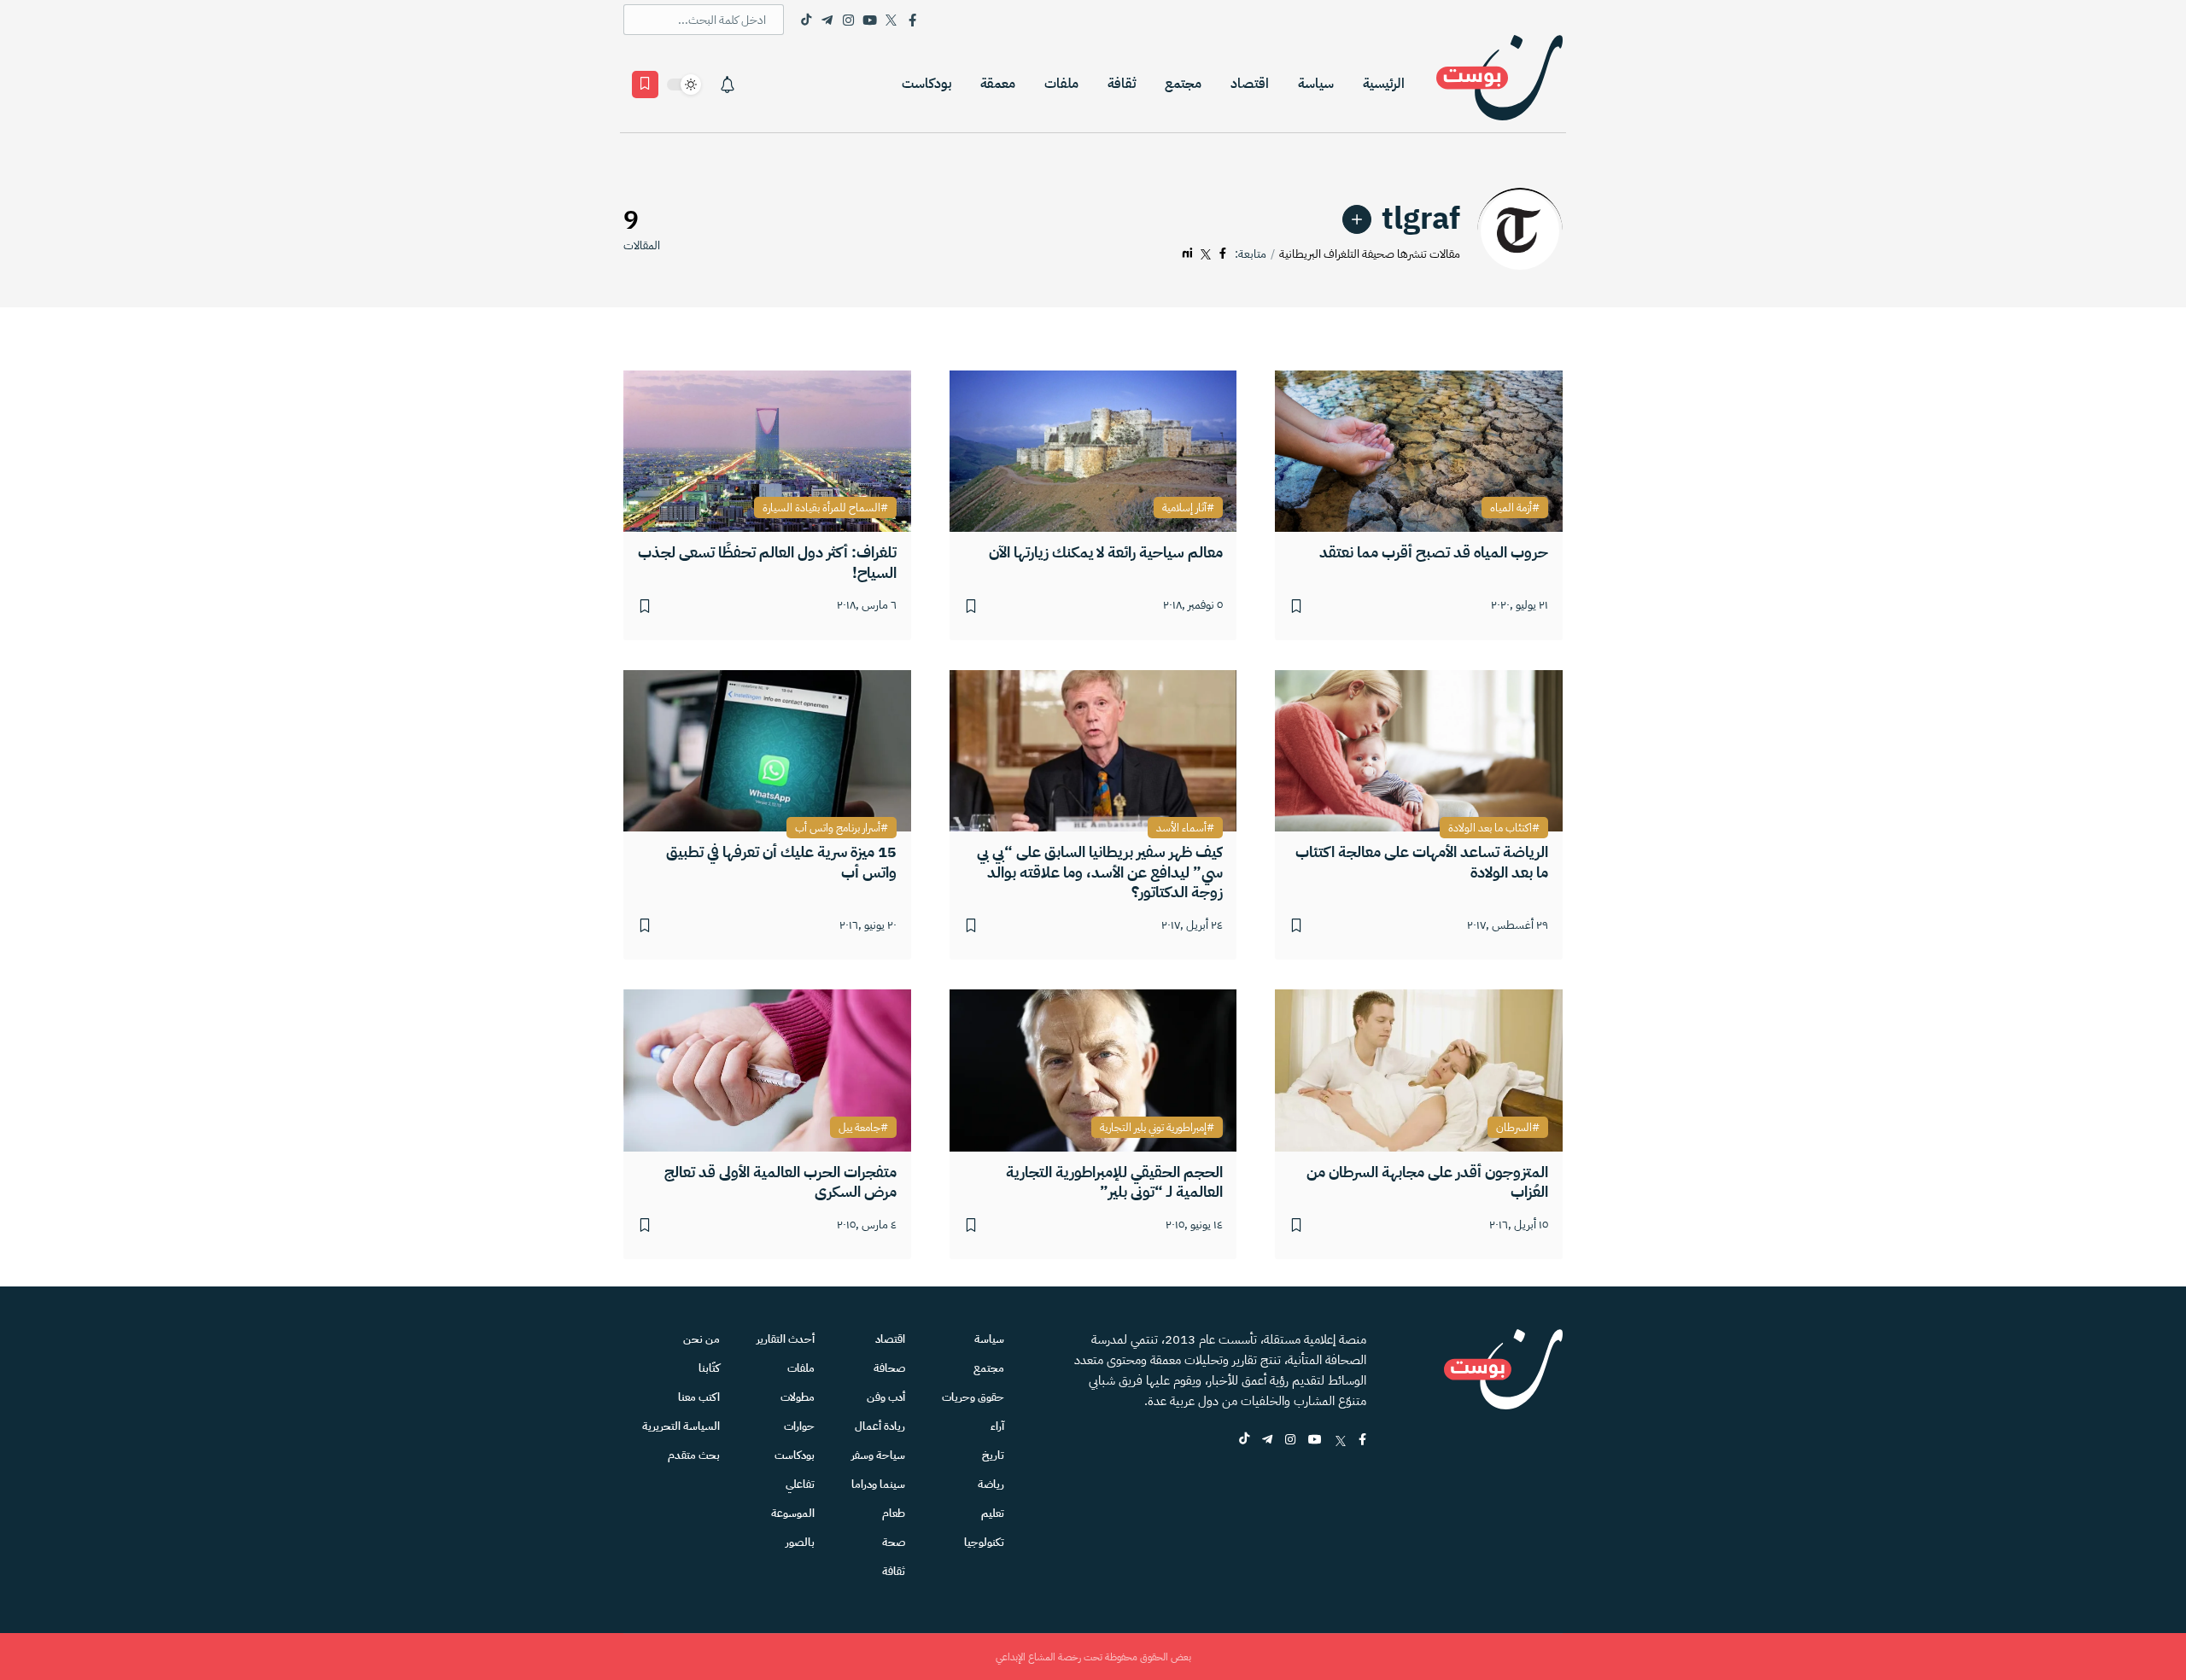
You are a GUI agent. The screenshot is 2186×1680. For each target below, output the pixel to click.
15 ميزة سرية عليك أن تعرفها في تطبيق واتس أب (781, 862)
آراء (997, 1426)
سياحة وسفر (878, 1455)
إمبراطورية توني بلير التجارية (1153, 1128)
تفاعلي (800, 1484)
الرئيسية (1384, 84)
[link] (1357, 219)
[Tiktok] (806, 20)
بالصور (800, 1542)
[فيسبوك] (1223, 254)
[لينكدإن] (1187, 254)
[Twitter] (891, 20)
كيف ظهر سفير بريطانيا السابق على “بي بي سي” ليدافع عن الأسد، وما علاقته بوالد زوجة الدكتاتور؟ (1100, 872)
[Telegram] (827, 20)
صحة (894, 1542)
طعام (894, 1513)
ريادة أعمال (880, 1426)
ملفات (1061, 84)
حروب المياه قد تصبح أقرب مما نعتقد (1434, 552)
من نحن (701, 1339)
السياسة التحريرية (681, 1426)
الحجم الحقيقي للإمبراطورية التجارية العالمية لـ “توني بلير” (1114, 1182)
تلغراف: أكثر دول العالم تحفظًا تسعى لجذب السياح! (767, 562)
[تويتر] (1206, 254)
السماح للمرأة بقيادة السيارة (821, 508)
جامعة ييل (859, 1128)
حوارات (799, 1426)
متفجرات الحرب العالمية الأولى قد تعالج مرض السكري (780, 1182)
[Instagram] (848, 20)
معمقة (998, 84)
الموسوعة (793, 1513)
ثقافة (1122, 84)
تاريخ (993, 1455)
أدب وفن (886, 1397)
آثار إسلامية (1184, 508)
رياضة (991, 1484)
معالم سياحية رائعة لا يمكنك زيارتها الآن (1106, 552)
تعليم (993, 1513)
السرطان (1514, 1128)
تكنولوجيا (984, 1542)
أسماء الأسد (1181, 828)
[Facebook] (912, 20)
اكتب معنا (699, 1397)
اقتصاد (1250, 84)
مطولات (798, 1397)
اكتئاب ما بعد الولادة (1490, 828)
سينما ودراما (878, 1484)
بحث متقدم (694, 1455)
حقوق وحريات (973, 1397)
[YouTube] (870, 20)
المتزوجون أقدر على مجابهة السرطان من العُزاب (1427, 1182)
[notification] (728, 85)
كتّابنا (709, 1368)
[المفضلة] (645, 85)
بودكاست (926, 84)
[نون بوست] (1499, 84)
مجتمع (1183, 84)
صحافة (889, 1368)
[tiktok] (1244, 1441)
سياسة (1316, 84)
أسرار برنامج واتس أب (838, 828)
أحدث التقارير (786, 1339)
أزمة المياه (1511, 508)
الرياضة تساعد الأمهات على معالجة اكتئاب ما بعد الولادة (1422, 862)
